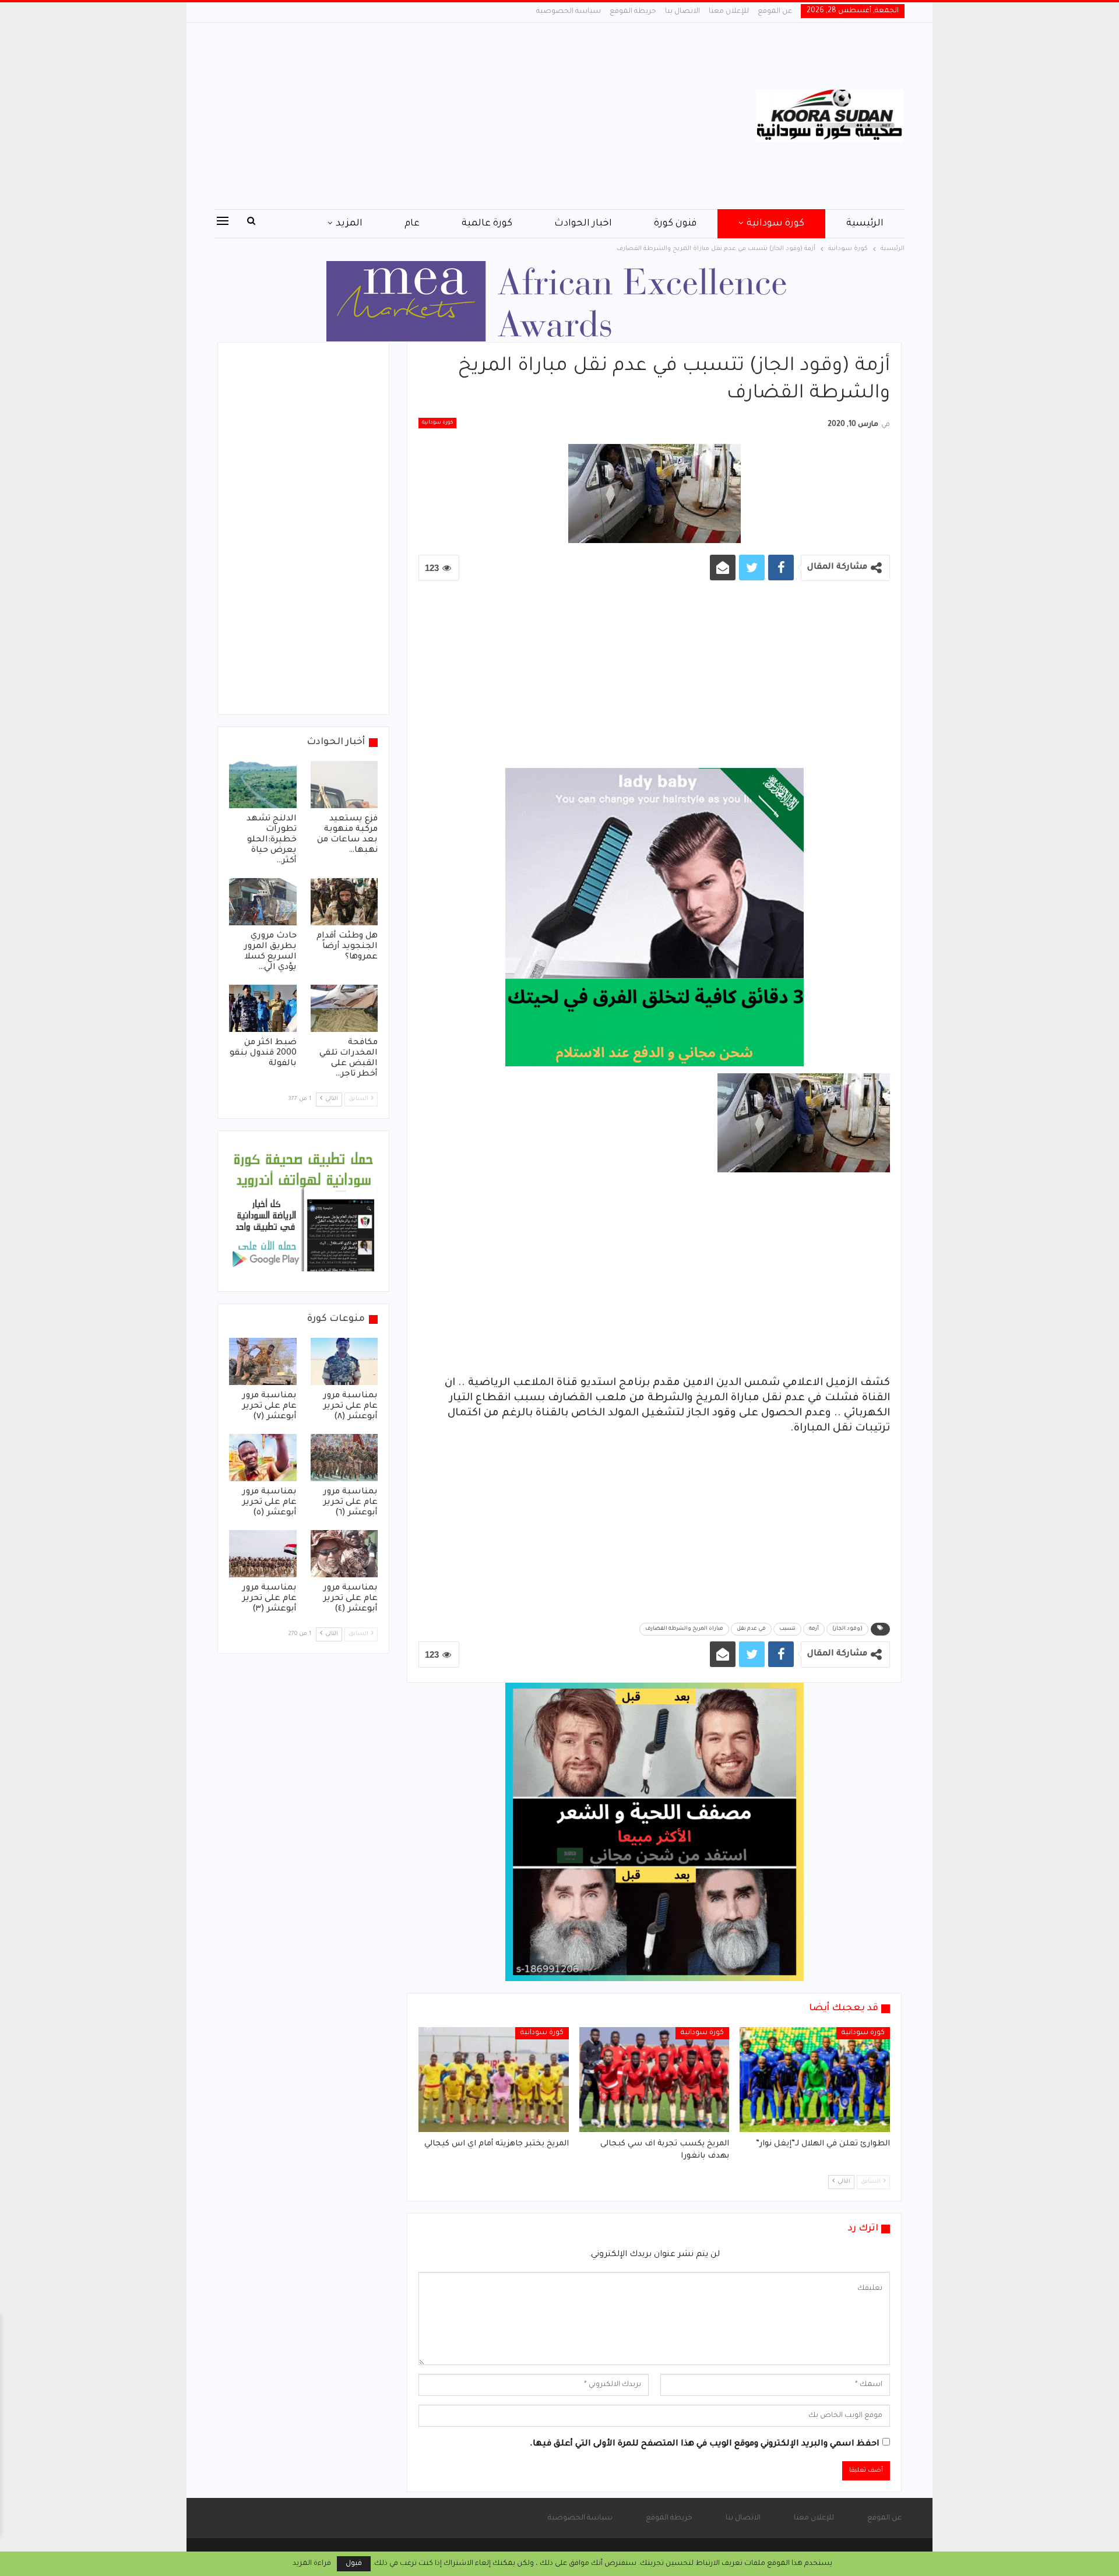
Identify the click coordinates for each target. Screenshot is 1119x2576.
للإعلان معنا (729, 12)
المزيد (349, 224)
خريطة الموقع (633, 12)
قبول (354, 2564)
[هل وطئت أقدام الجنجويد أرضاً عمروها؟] (344, 902)
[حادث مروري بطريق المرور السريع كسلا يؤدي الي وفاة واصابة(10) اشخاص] (263, 902)
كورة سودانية (775, 224)
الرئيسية (865, 224)
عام (412, 224)
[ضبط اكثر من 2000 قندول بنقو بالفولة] (263, 1008)
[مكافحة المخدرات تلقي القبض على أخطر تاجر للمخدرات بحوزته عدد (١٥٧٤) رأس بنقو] (344, 1008)
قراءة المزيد (312, 2564)
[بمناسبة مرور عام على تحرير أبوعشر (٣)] (263, 1554)
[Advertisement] (443, 116)
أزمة (814, 1629)
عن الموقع (775, 12)
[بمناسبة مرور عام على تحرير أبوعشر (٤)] (344, 1554)
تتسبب (787, 1629)
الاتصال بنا (682, 12)
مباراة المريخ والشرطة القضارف (684, 1629)
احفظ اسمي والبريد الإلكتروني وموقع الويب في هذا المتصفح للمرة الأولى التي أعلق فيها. (705, 2444)
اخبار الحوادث (583, 224)
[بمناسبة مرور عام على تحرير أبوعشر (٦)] (344, 1458)
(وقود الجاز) (847, 1629)
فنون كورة (675, 224)
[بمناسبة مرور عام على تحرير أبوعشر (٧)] (263, 1361)
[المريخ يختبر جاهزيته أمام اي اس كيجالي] (494, 2080)
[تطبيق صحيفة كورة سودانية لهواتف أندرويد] (303, 1212)
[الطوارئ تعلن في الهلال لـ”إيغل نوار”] (815, 2080)
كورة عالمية (487, 224)
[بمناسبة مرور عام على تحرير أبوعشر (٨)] (344, 1361)
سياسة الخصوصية (569, 12)
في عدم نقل (751, 1629)
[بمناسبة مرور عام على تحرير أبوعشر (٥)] (263, 1458)
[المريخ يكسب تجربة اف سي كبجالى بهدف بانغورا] (654, 2080)
